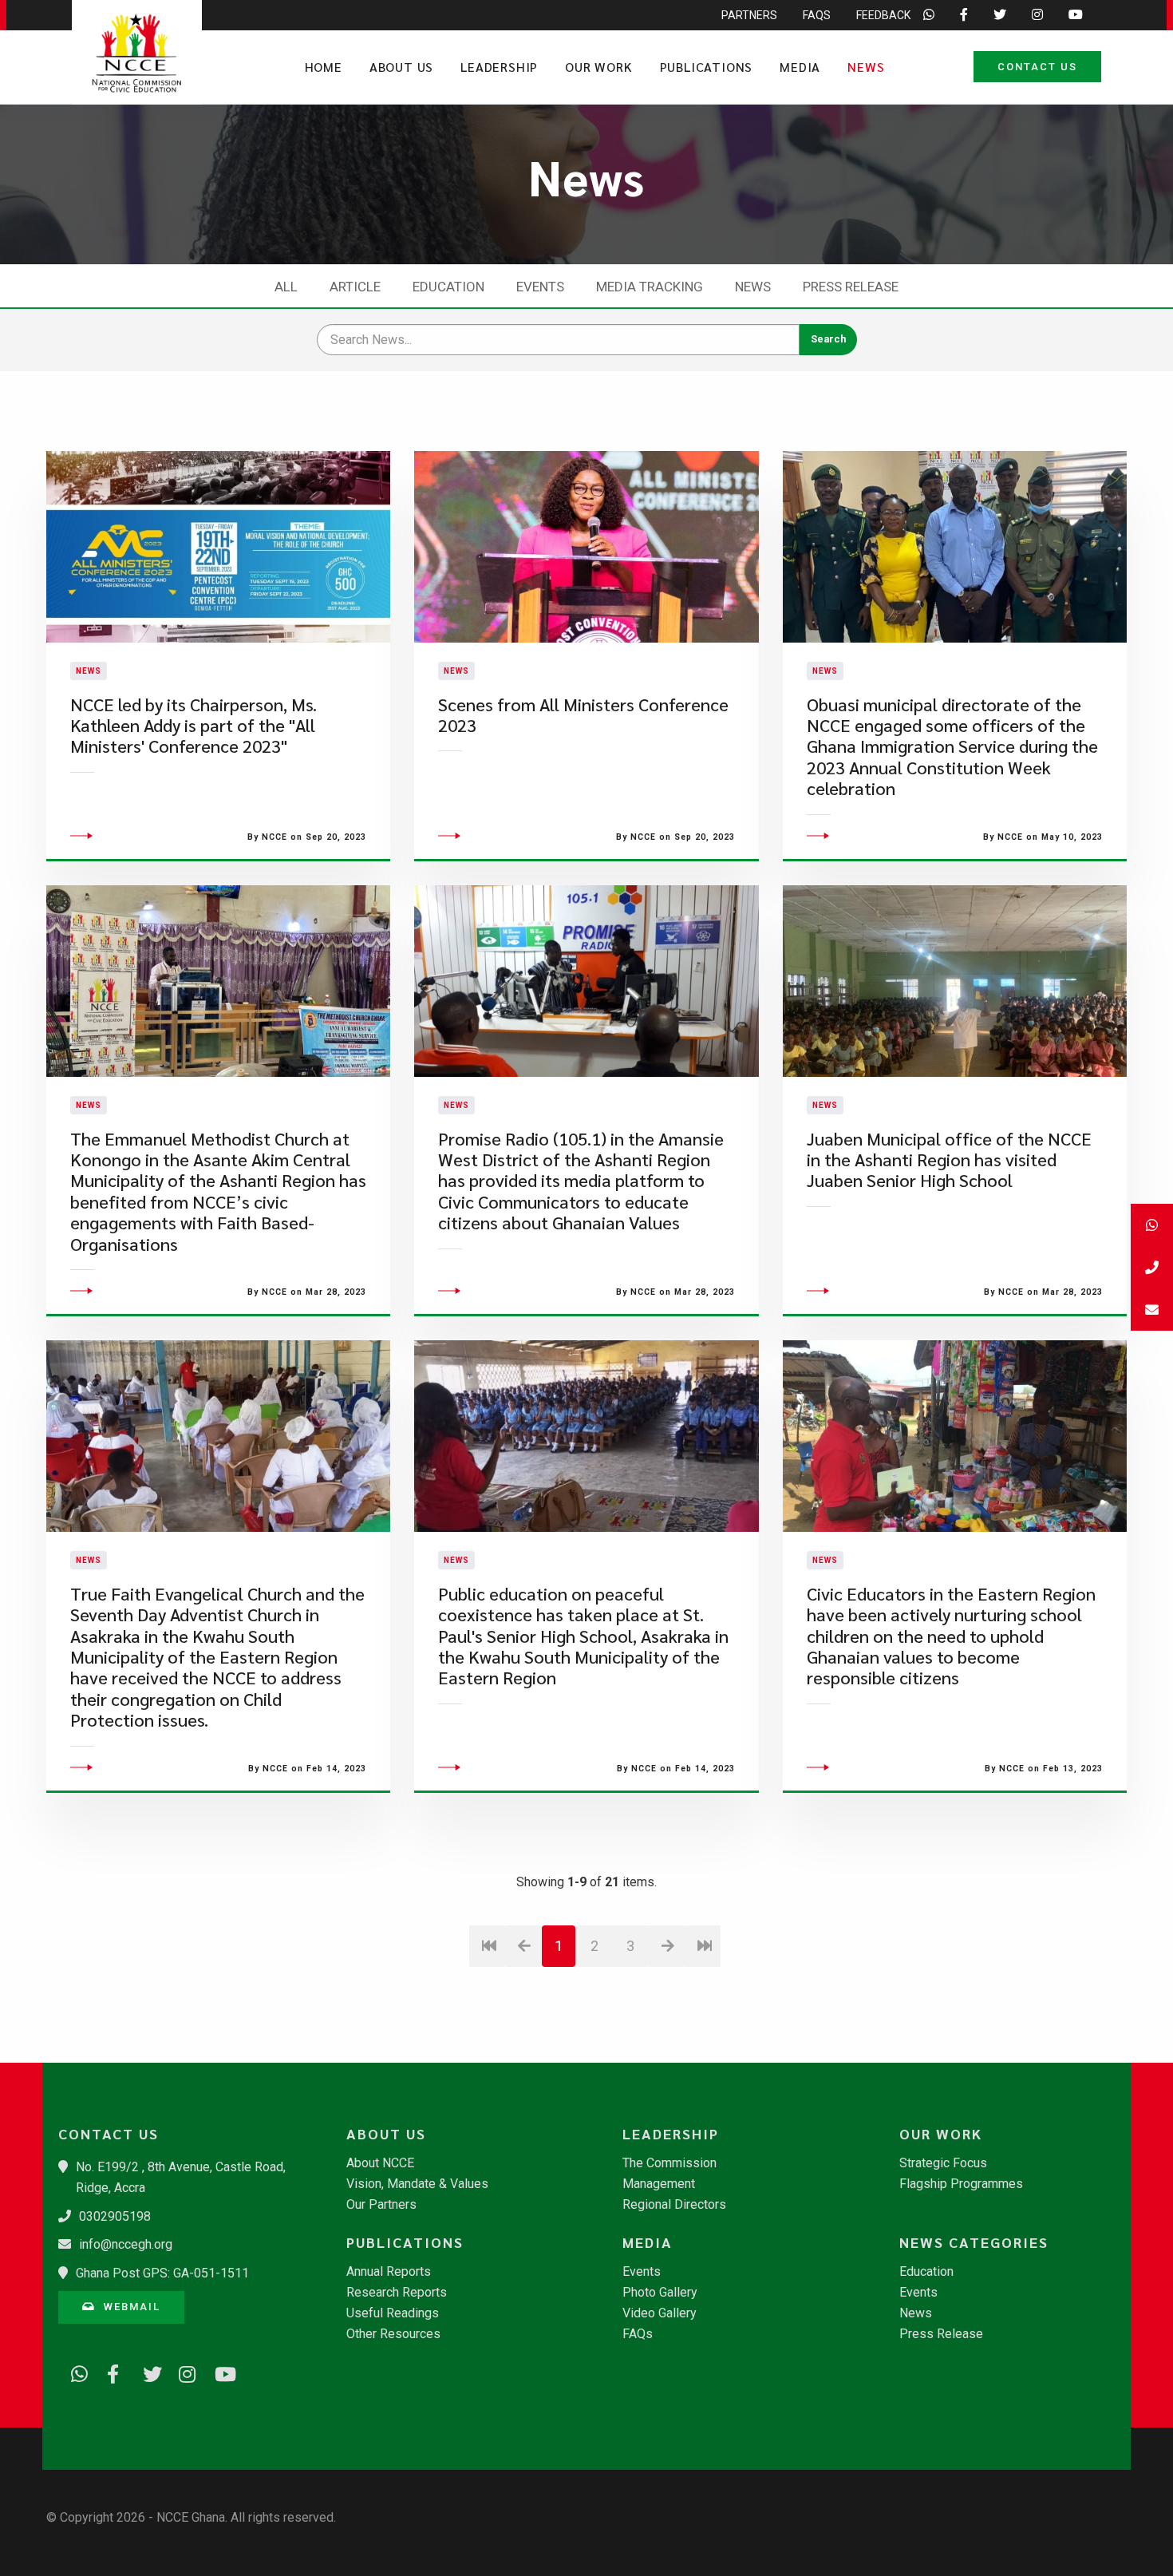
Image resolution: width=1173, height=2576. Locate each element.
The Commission (669, 2163)
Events (540, 287)
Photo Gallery (660, 2293)
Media (800, 67)
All (286, 287)
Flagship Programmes (961, 2184)
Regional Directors (674, 2205)
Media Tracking (650, 287)
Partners (749, 15)
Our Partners (381, 2205)
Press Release (851, 287)
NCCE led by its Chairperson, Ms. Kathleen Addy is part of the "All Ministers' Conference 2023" (194, 726)
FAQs (817, 15)
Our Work (598, 67)
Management (659, 2184)
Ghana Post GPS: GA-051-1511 (162, 2273)
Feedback (883, 15)
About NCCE (380, 2163)
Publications (707, 67)
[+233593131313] (1152, 1225)
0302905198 (115, 2216)
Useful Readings (393, 2313)
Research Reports (397, 2293)
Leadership (499, 67)
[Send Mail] (1152, 1310)
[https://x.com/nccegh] (146, 2372)
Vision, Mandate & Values (417, 2184)
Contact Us (1037, 67)
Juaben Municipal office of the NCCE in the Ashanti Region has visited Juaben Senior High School (949, 1160)
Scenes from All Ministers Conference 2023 (583, 715)
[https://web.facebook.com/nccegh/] (110, 2372)
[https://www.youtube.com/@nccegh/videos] (218, 2372)
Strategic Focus (943, 2163)
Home (324, 67)
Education (448, 287)
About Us (401, 67)
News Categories (974, 2242)
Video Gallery (660, 2313)
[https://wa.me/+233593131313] (74, 2372)
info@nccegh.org (126, 2244)
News (866, 67)
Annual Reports (389, 2272)
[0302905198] (1152, 1267)
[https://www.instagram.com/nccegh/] (182, 2372)
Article (355, 287)
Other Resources (393, 2334)
